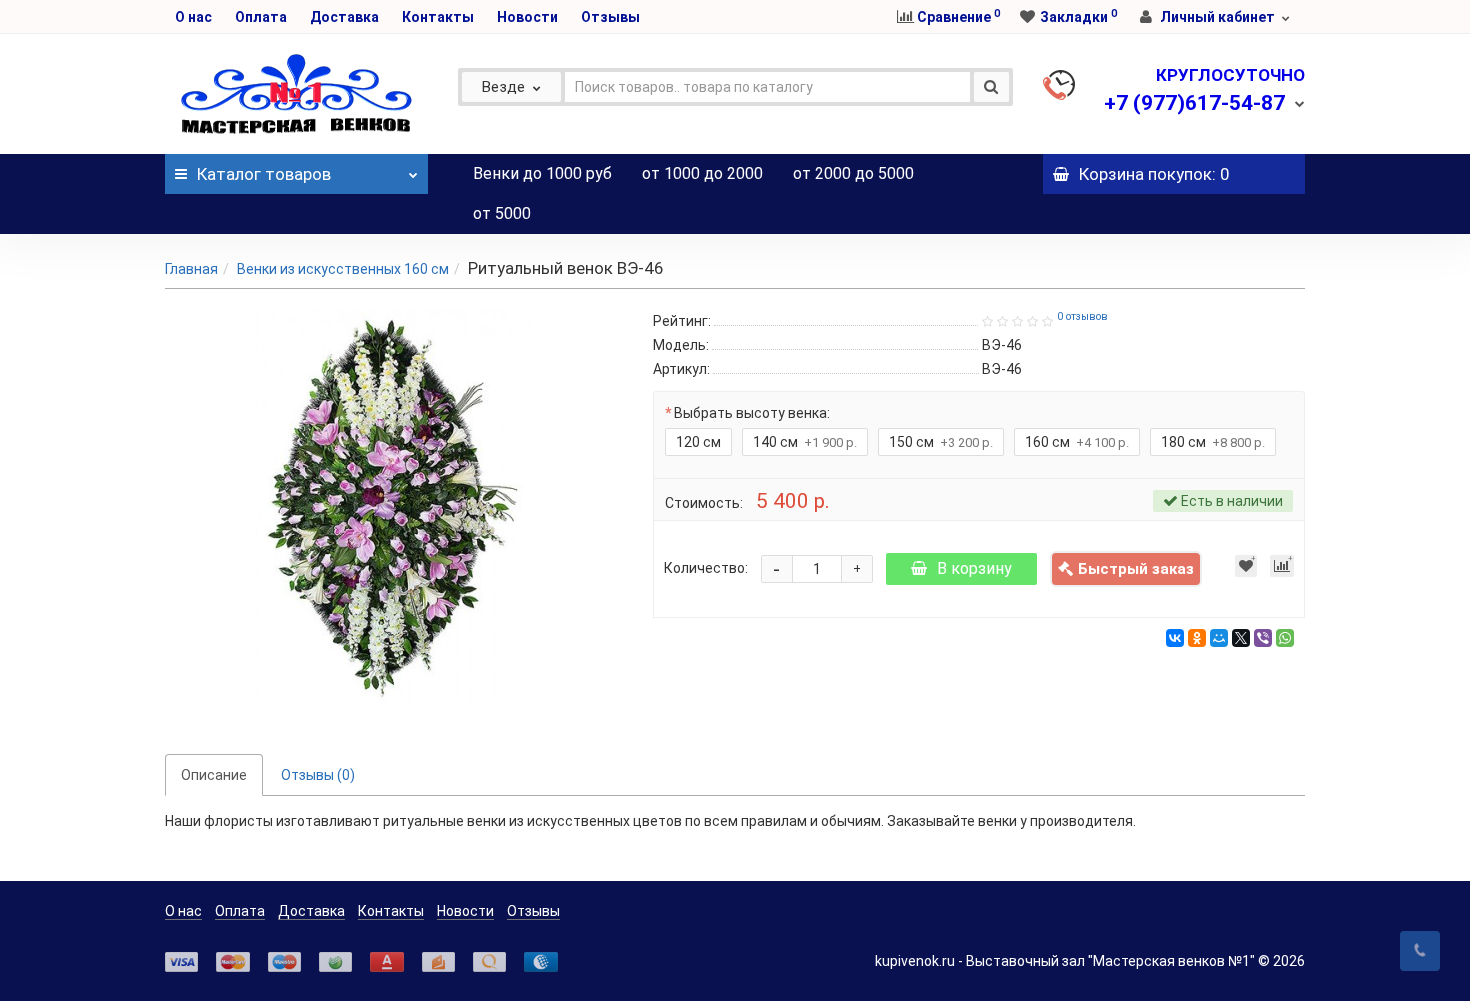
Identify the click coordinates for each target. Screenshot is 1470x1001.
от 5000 (502, 213)
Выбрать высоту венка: (752, 413)
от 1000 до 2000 (702, 173)
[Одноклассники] (1197, 638)
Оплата (261, 17)
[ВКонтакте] (1175, 638)
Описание (214, 775)
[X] (1241, 638)
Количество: (706, 568)
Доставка (344, 17)
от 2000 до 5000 (853, 173)
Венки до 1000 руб (542, 173)
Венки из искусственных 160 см (343, 269)
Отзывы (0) (318, 775)
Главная (191, 269)
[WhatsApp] (1285, 638)
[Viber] (1263, 638)
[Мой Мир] (1219, 638)
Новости (527, 17)
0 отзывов (1082, 316)
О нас (193, 17)
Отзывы (610, 17)
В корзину (974, 568)
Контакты (438, 17)
